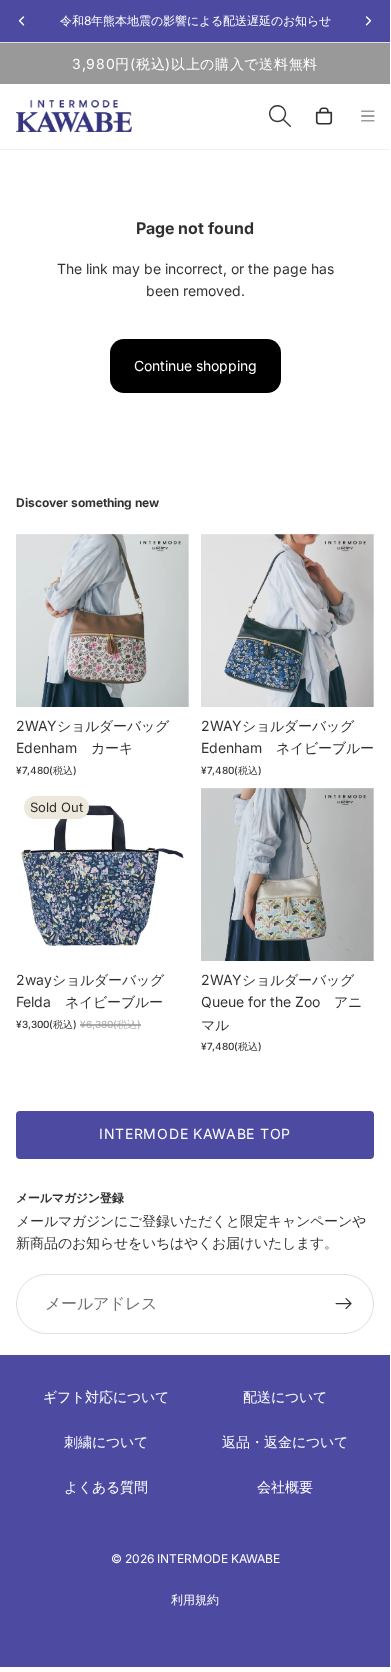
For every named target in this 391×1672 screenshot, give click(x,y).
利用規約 (195, 1599)
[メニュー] (368, 117)
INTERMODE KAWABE (218, 1558)
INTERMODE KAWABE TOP (195, 1133)
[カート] (324, 116)
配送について (285, 1396)
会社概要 (285, 1486)
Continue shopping (195, 365)
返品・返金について (285, 1441)
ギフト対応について (106, 1396)
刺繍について (106, 1441)
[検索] (280, 116)
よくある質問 (106, 1486)
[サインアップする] (344, 1304)
